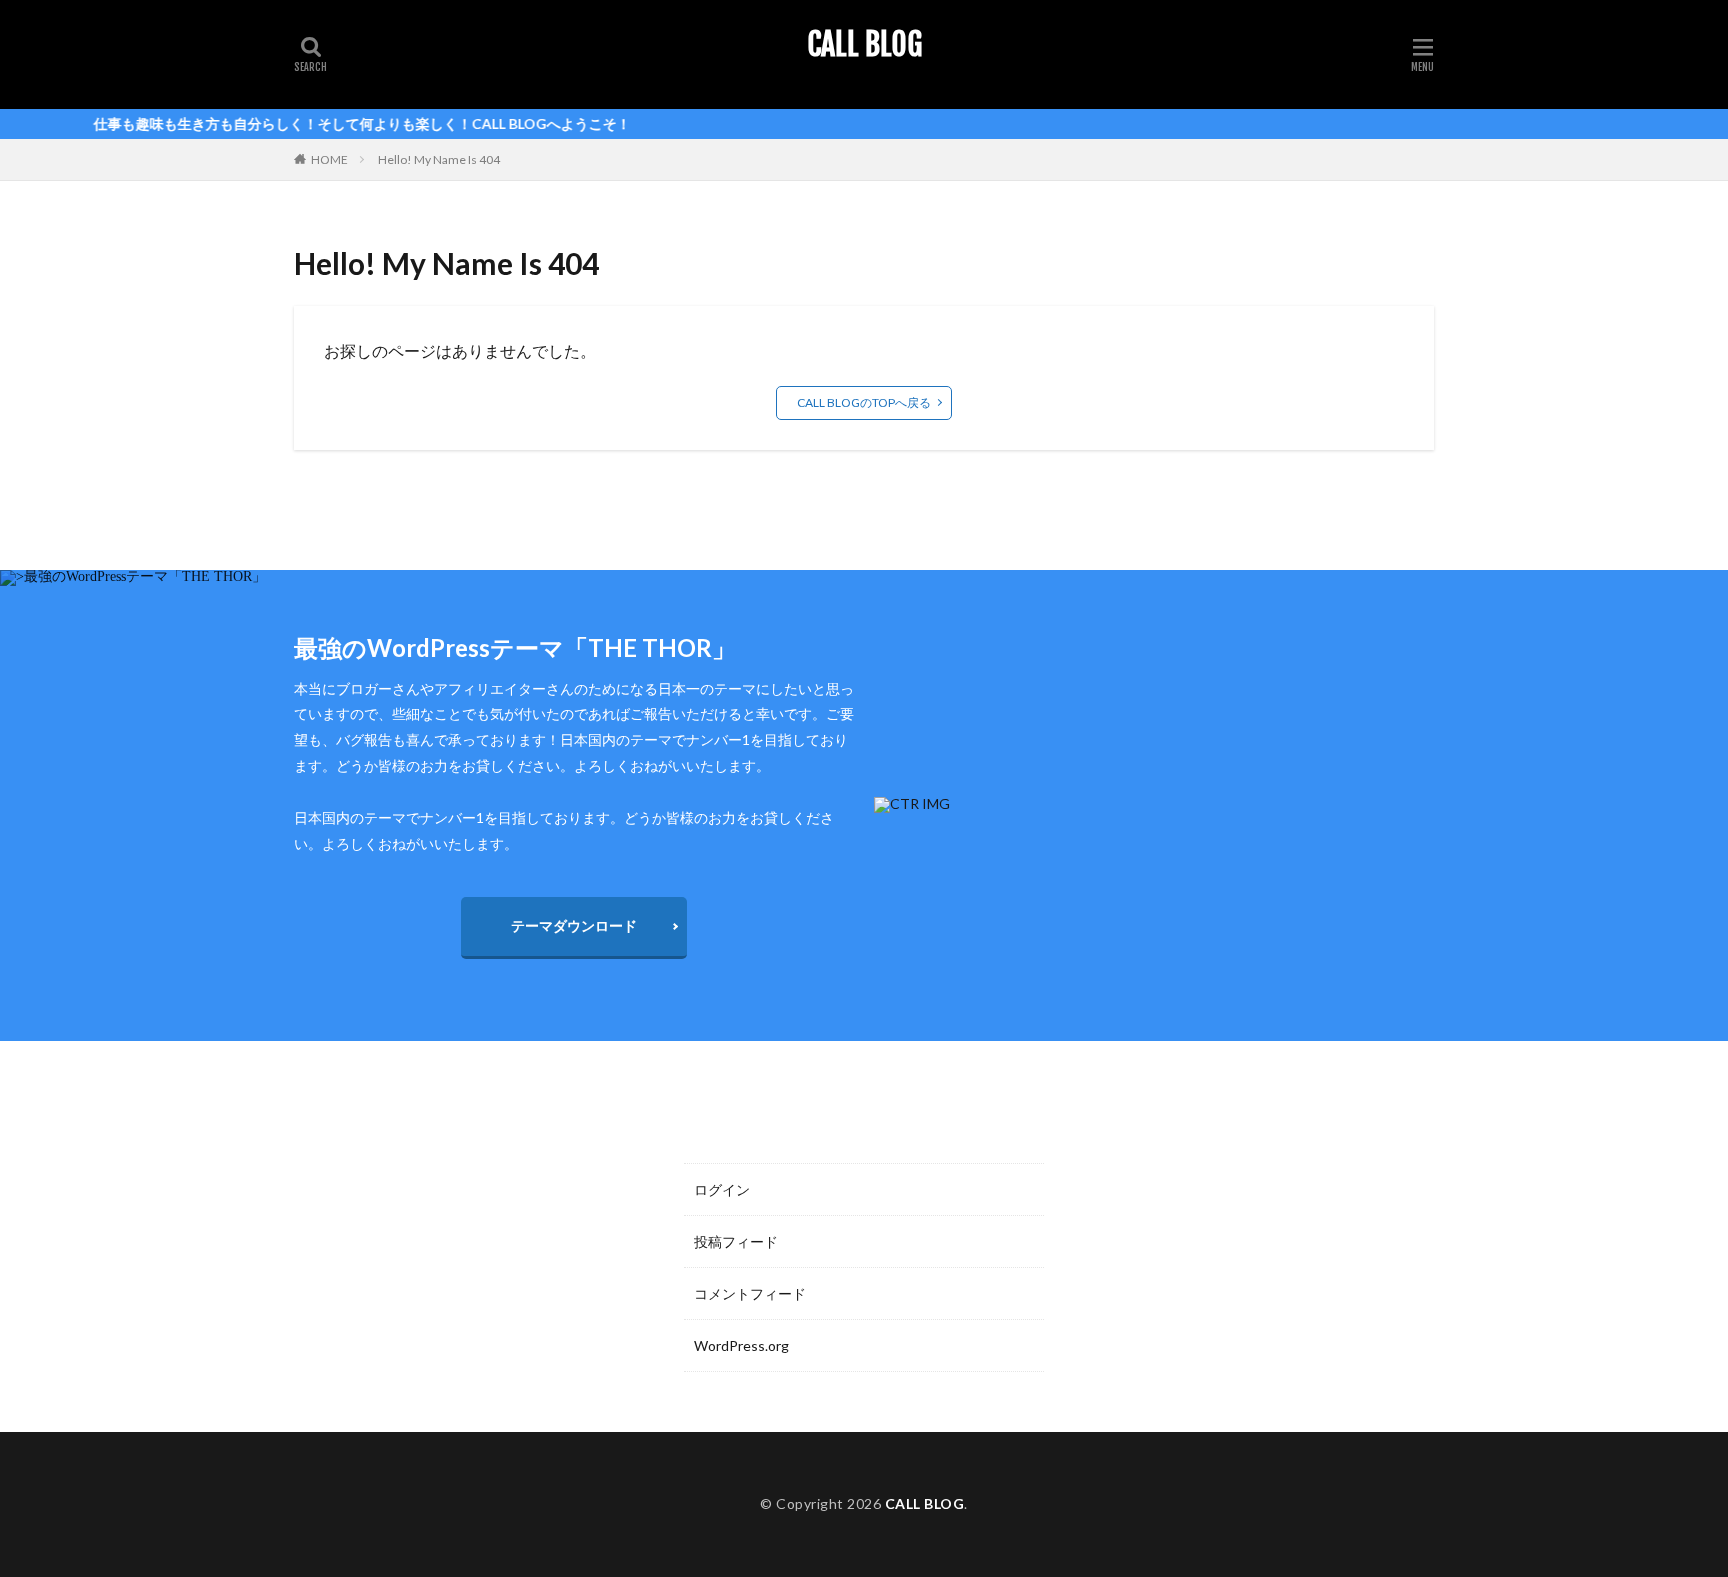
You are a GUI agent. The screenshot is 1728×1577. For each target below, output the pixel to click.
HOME (329, 159)
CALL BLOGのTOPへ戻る (864, 402)
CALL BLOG (864, 45)
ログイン (722, 1189)
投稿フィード (736, 1241)
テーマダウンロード (574, 925)
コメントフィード (750, 1293)
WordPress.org (741, 1345)
